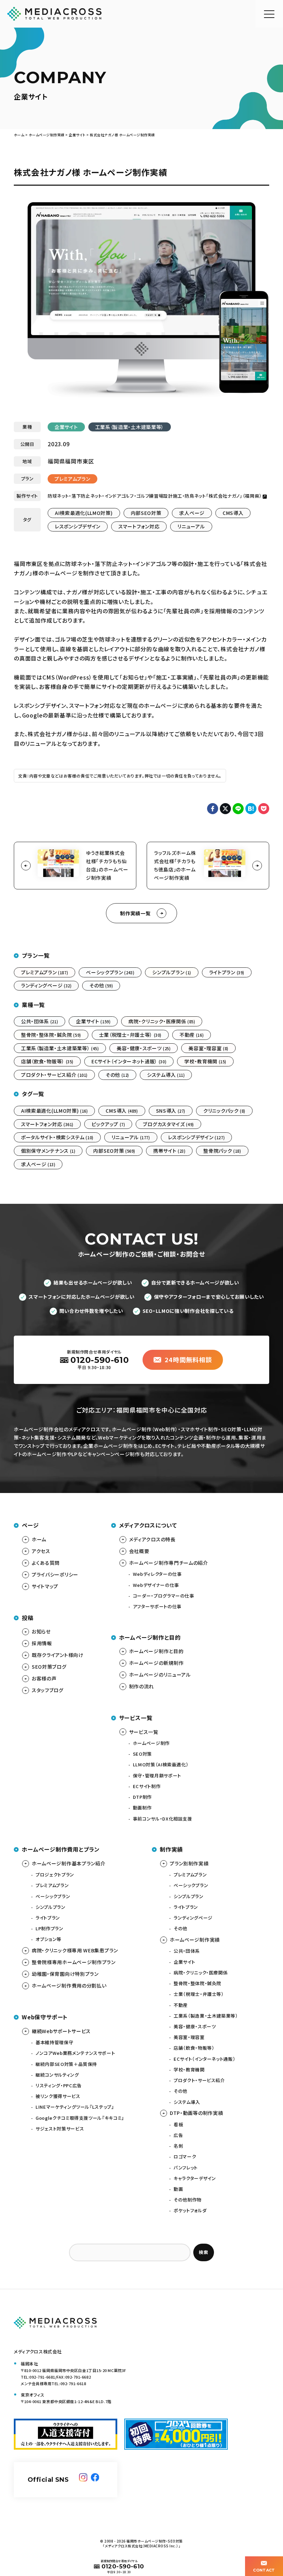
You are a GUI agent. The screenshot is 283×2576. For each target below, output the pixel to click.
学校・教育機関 (205, 1061)
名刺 (178, 2146)
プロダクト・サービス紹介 (54, 1075)
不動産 (192, 1035)
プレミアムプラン (72, 479)
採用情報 (42, 1643)
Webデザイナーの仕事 (156, 1585)
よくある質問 (46, 1563)
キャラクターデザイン (195, 2178)
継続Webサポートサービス (61, 2031)
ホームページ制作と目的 (156, 1651)
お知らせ (41, 1631)
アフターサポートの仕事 (157, 1606)
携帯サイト (169, 1151)
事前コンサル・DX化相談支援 (163, 1819)
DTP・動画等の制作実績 (196, 2113)
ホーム (39, 1539)
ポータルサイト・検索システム (57, 1137)
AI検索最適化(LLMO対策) (84, 513)
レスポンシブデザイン (78, 526)
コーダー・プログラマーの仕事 (164, 1596)
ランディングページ (46, 985)
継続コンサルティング (57, 2075)
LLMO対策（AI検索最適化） (161, 1764)
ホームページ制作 (151, 1743)
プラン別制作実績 (189, 1863)
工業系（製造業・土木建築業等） (130, 427)
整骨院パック (222, 1151)
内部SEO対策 (146, 513)
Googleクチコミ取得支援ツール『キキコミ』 (80, 2118)
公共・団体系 (40, 1021)
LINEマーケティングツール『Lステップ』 (75, 2107)
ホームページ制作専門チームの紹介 (169, 1563)
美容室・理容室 (208, 1048)
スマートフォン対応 (139, 526)
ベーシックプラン (110, 972)
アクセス (41, 1551)
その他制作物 (188, 2200)
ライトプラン (227, 972)
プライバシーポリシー (55, 1574)
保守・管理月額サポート (157, 1775)
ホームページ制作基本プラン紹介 (69, 1863)
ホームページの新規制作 (157, 1663)
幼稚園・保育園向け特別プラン (65, 1974)
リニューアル (191, 526)
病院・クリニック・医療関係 (162, 1021)
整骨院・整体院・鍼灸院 (51, 1035)
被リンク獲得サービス (58, 2096)
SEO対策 (142, 1754)
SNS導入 (171, 1111)
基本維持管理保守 (54, 2042)
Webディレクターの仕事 (157, 1574)
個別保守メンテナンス (48, 1151)
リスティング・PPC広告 (59, 2085)
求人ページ (192, 513)
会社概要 (139, 1551)
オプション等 (48, 1939)
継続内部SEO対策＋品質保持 (66, 2064)
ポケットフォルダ (190, 2210)
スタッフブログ (48, 1690)
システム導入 (166, 1075)
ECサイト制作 (147, 1786)
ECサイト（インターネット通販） (129, 1061)
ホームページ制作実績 (195, 1940)
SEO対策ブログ (49, 1667)
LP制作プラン (50, 1928)
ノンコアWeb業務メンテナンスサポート (75, 2053)
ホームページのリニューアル (160, 1675)
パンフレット (186, 2168)
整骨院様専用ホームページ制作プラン (74, 1962)
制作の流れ (142, 1686)
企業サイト (66, 427)
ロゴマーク (185, 2157)
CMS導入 (233, 513)
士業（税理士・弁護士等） (130, 1035)
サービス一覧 (144, 1732)
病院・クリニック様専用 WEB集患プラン (75, 1950)
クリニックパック (224, 1111)
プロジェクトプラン (55, 1875)
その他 (101, 985)
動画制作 (142, 1808)
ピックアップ (108, 1124)
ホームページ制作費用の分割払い (69, 1985)
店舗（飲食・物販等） (47, 1061)
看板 (178, 2124)
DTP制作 (142, 1797)
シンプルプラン (172, 972)
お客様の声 (44, 1678)
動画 (178, 2189)
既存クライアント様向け (58, 1655)
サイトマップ (45, 1586)
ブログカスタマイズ (168, 1124)
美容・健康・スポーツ (144, 1048)
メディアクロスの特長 (152, 1539)
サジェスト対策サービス (60, 2129)
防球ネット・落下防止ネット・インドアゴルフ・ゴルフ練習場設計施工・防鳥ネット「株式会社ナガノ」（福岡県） (155, 496)
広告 (178, 2135)
